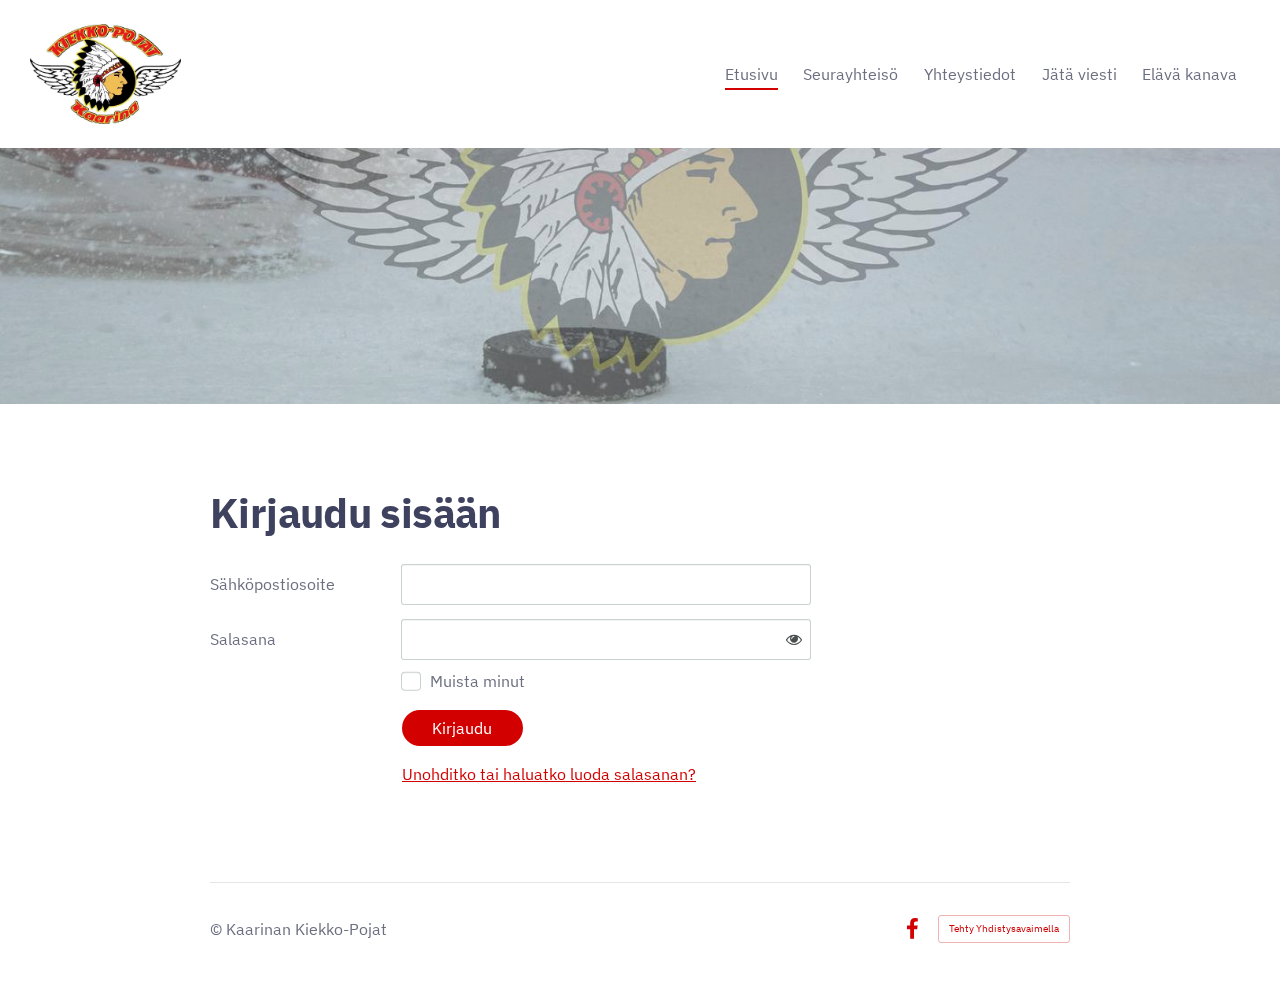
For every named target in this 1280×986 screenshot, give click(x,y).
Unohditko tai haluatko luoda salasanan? (549, 774)
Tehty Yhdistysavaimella (1004, 928)
